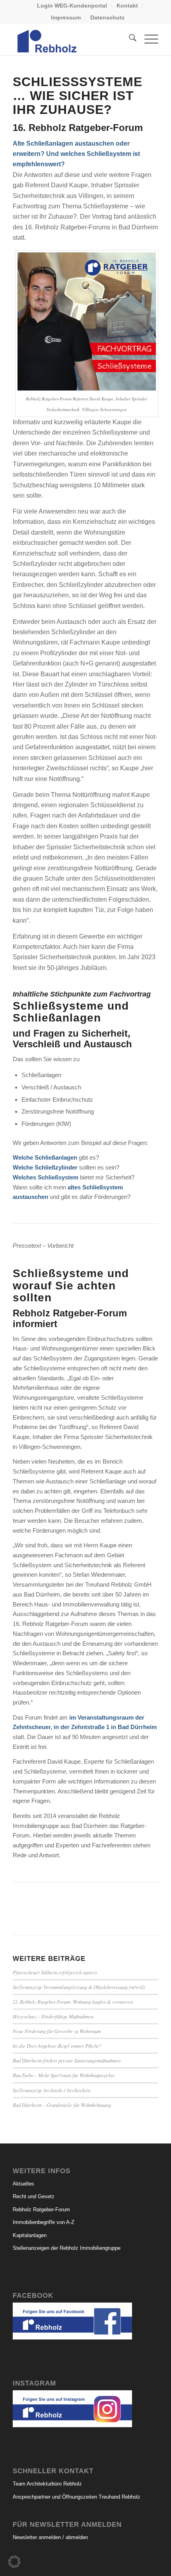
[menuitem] (72, 6)
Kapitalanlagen (30, 2235)
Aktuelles (23, 2184)
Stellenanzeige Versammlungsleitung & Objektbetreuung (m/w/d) (79, 1987)
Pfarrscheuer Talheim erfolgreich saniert (55, 1972)
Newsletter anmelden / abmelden (50, 2537)
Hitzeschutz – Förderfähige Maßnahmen (53, 2016)
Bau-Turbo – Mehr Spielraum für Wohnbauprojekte (64, 2075)
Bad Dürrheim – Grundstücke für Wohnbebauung (62, 2105)
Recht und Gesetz (34, 2196)
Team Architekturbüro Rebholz (47, 2484)
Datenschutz (107, 17)
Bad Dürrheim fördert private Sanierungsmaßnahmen (67, 2060)
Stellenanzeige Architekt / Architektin (51, 2090)
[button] (14, 2562)
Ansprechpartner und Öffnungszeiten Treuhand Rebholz (77, 2497)
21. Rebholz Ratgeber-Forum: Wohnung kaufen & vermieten (73, 2002)
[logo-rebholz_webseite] (71, 39)
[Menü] (147, 39)
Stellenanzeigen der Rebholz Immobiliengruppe (67, 2248)
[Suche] (129, 39)
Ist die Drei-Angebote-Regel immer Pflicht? (57, 2046)
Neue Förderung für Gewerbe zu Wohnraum (57, 2031)
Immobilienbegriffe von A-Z (44, 2222)
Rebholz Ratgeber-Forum (41, 2210)
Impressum (66, 17)
